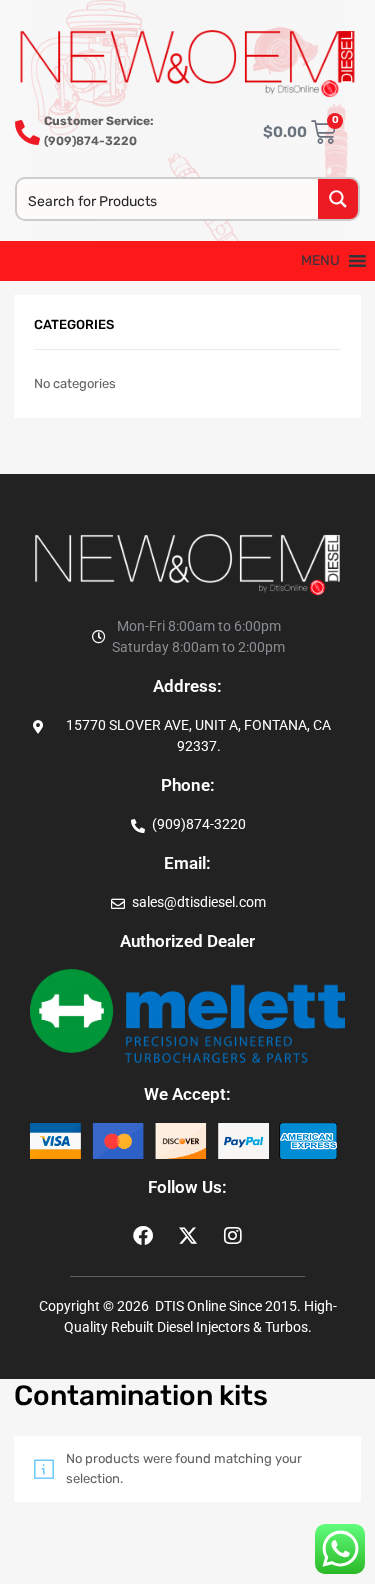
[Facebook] (143, 1236)
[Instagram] (233, 1236)
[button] (320, 261)
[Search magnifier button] (338, 199)
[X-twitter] (188, 1236)
